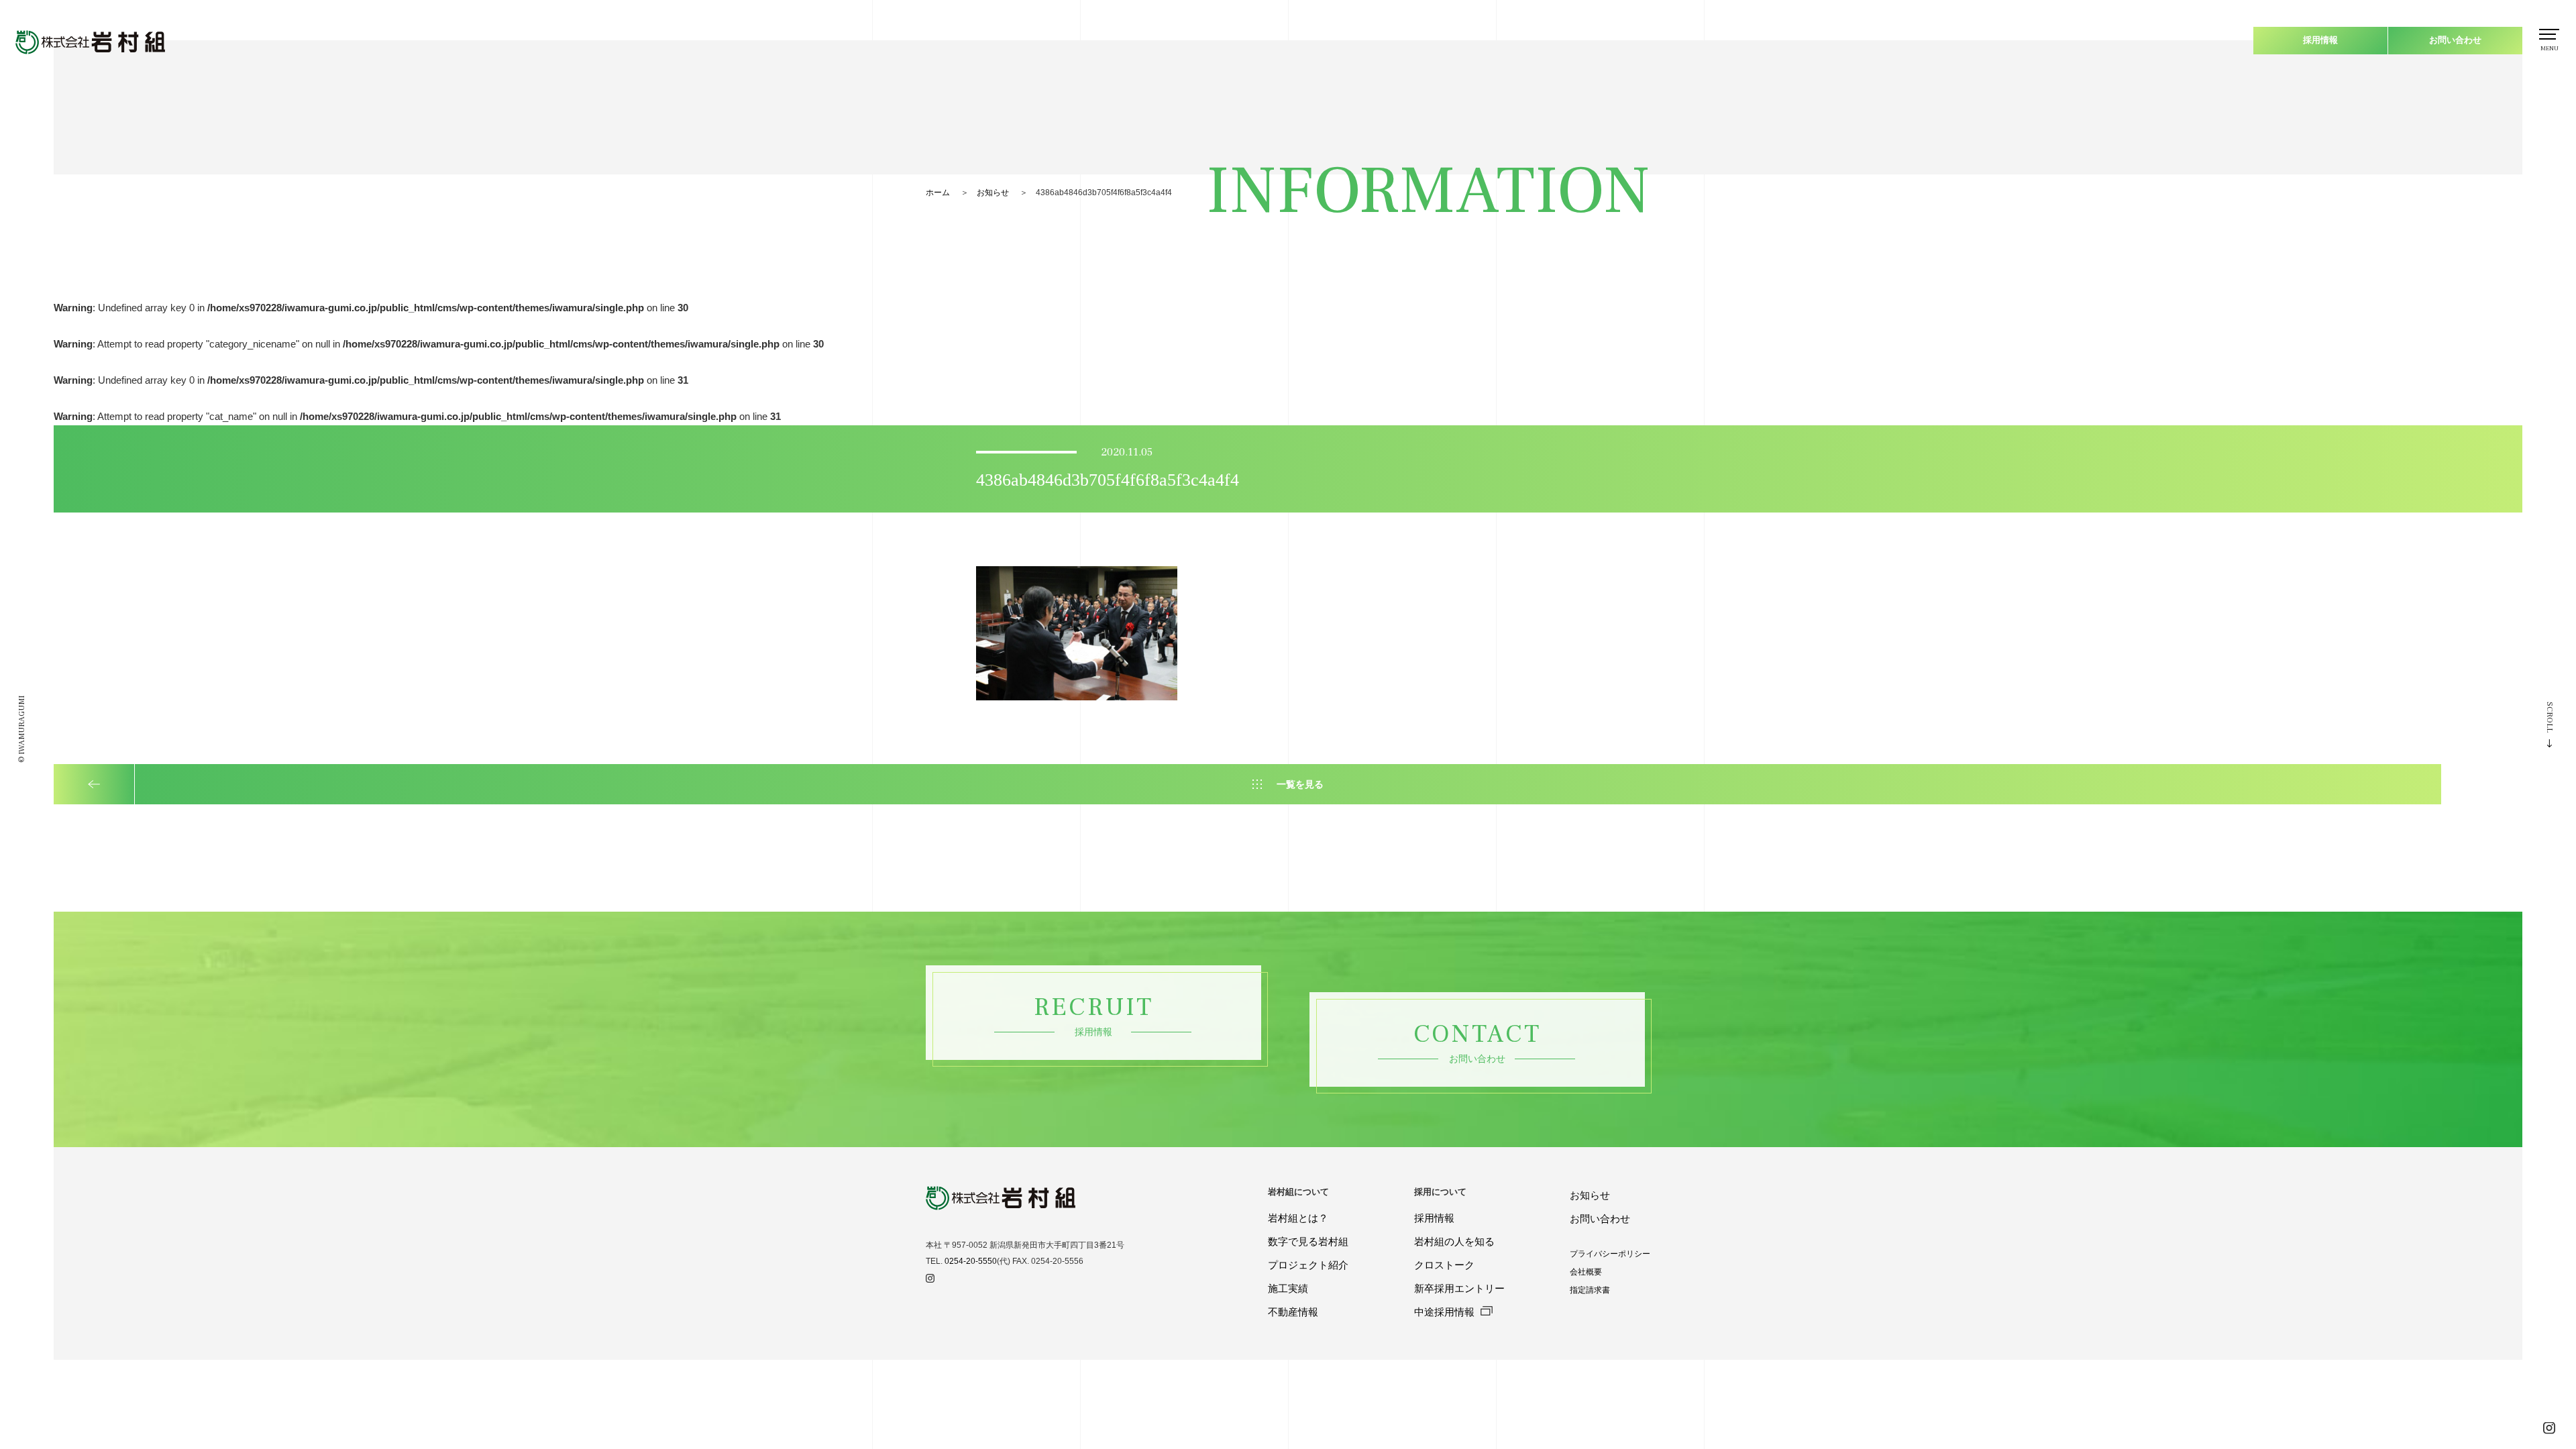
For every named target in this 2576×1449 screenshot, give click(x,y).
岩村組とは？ (1298, 1218)
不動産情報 (1293, 1312)
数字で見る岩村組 (1308, 1241)
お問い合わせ (2455, 40)
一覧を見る (1300, 784)
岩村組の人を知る (1454, 1241)
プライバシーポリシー (1610, 1254)
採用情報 (2320, 40)
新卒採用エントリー (1459, 1288)
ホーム (938, 193)
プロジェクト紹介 (1308, 1265)
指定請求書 (1590, 1290)
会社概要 (1586, 1272)
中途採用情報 (1446, 1312)
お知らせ (993, 193)
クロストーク (1444, 1265)
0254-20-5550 (971, 1261)
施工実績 (1288, 1288)
